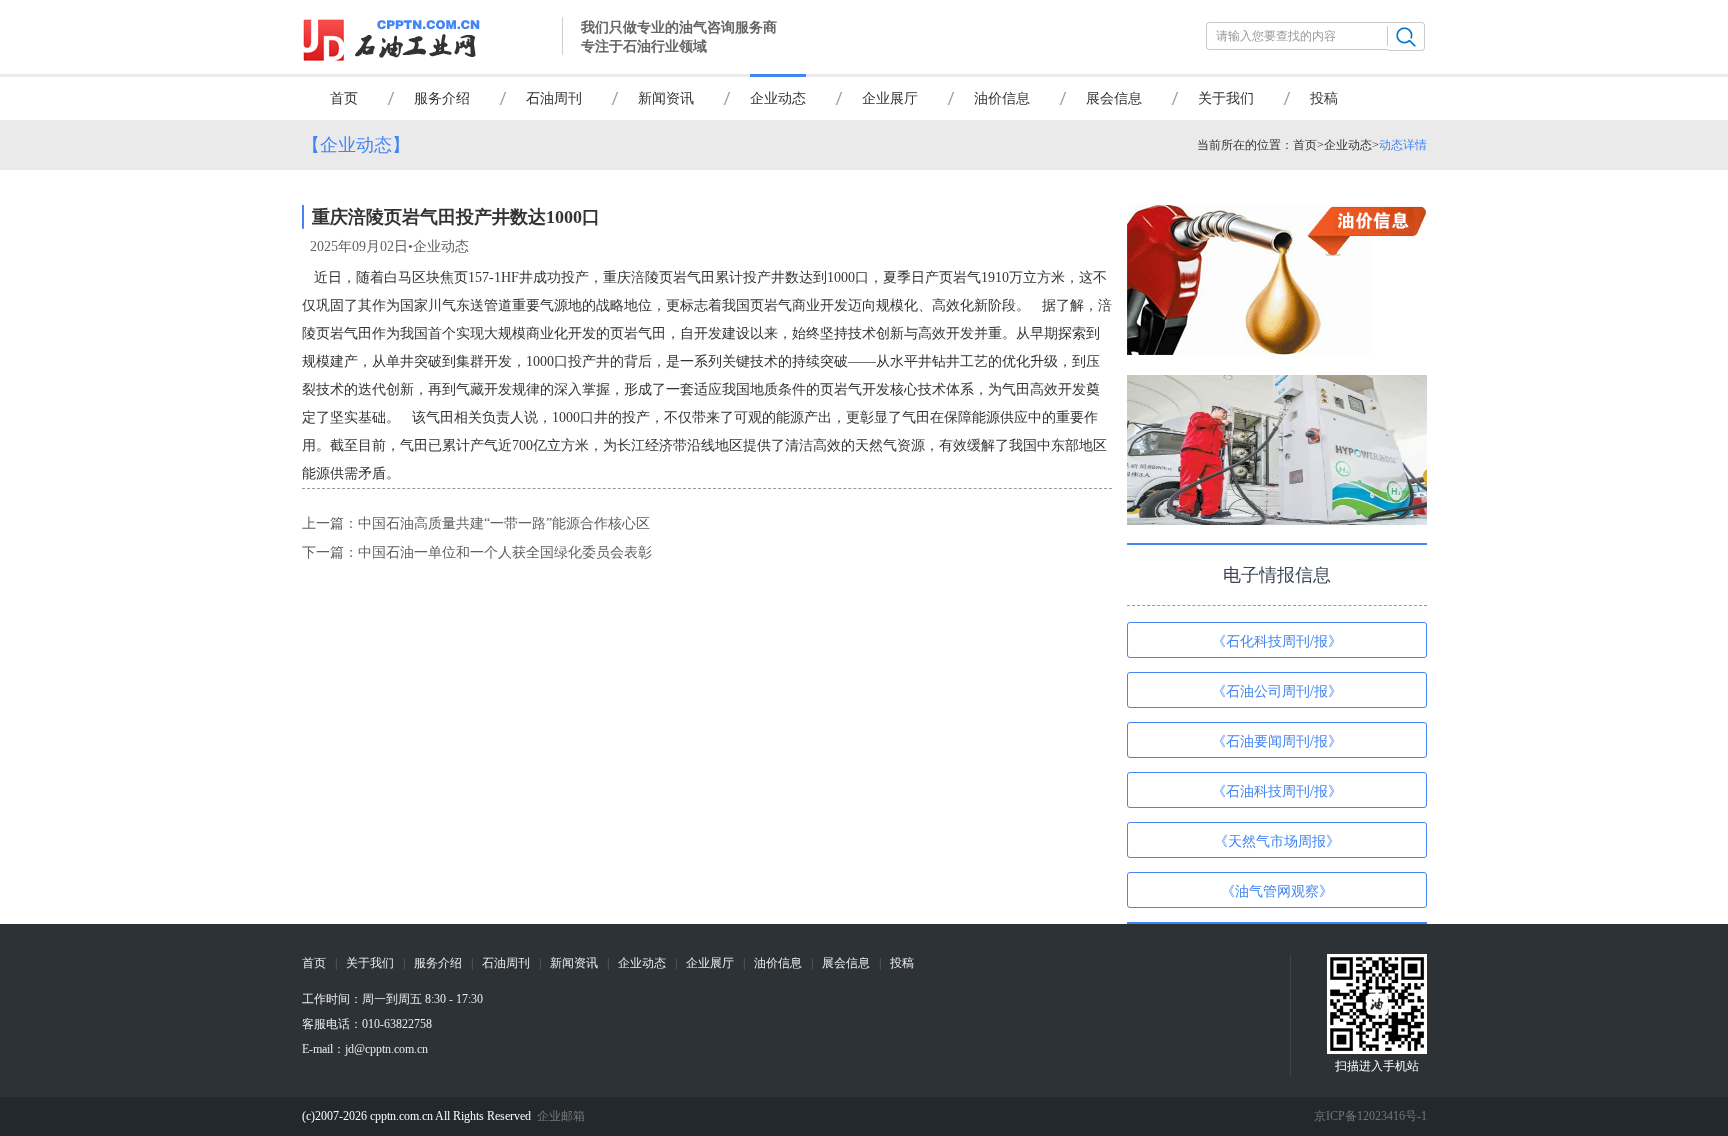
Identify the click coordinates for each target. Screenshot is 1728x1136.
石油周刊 (554, 98)
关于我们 (1226, 98)
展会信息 (1114, 98)
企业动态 (778, 98)
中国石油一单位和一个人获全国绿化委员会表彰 (505, 552)
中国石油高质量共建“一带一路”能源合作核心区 (504, 523)
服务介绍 (442, 98)
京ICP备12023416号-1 (1370, 1116)
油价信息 (1002, 98)
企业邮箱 (561, 1116)
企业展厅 (890, 98)
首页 (344, 98)
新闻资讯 (666, 98)
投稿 (1324, 98)
